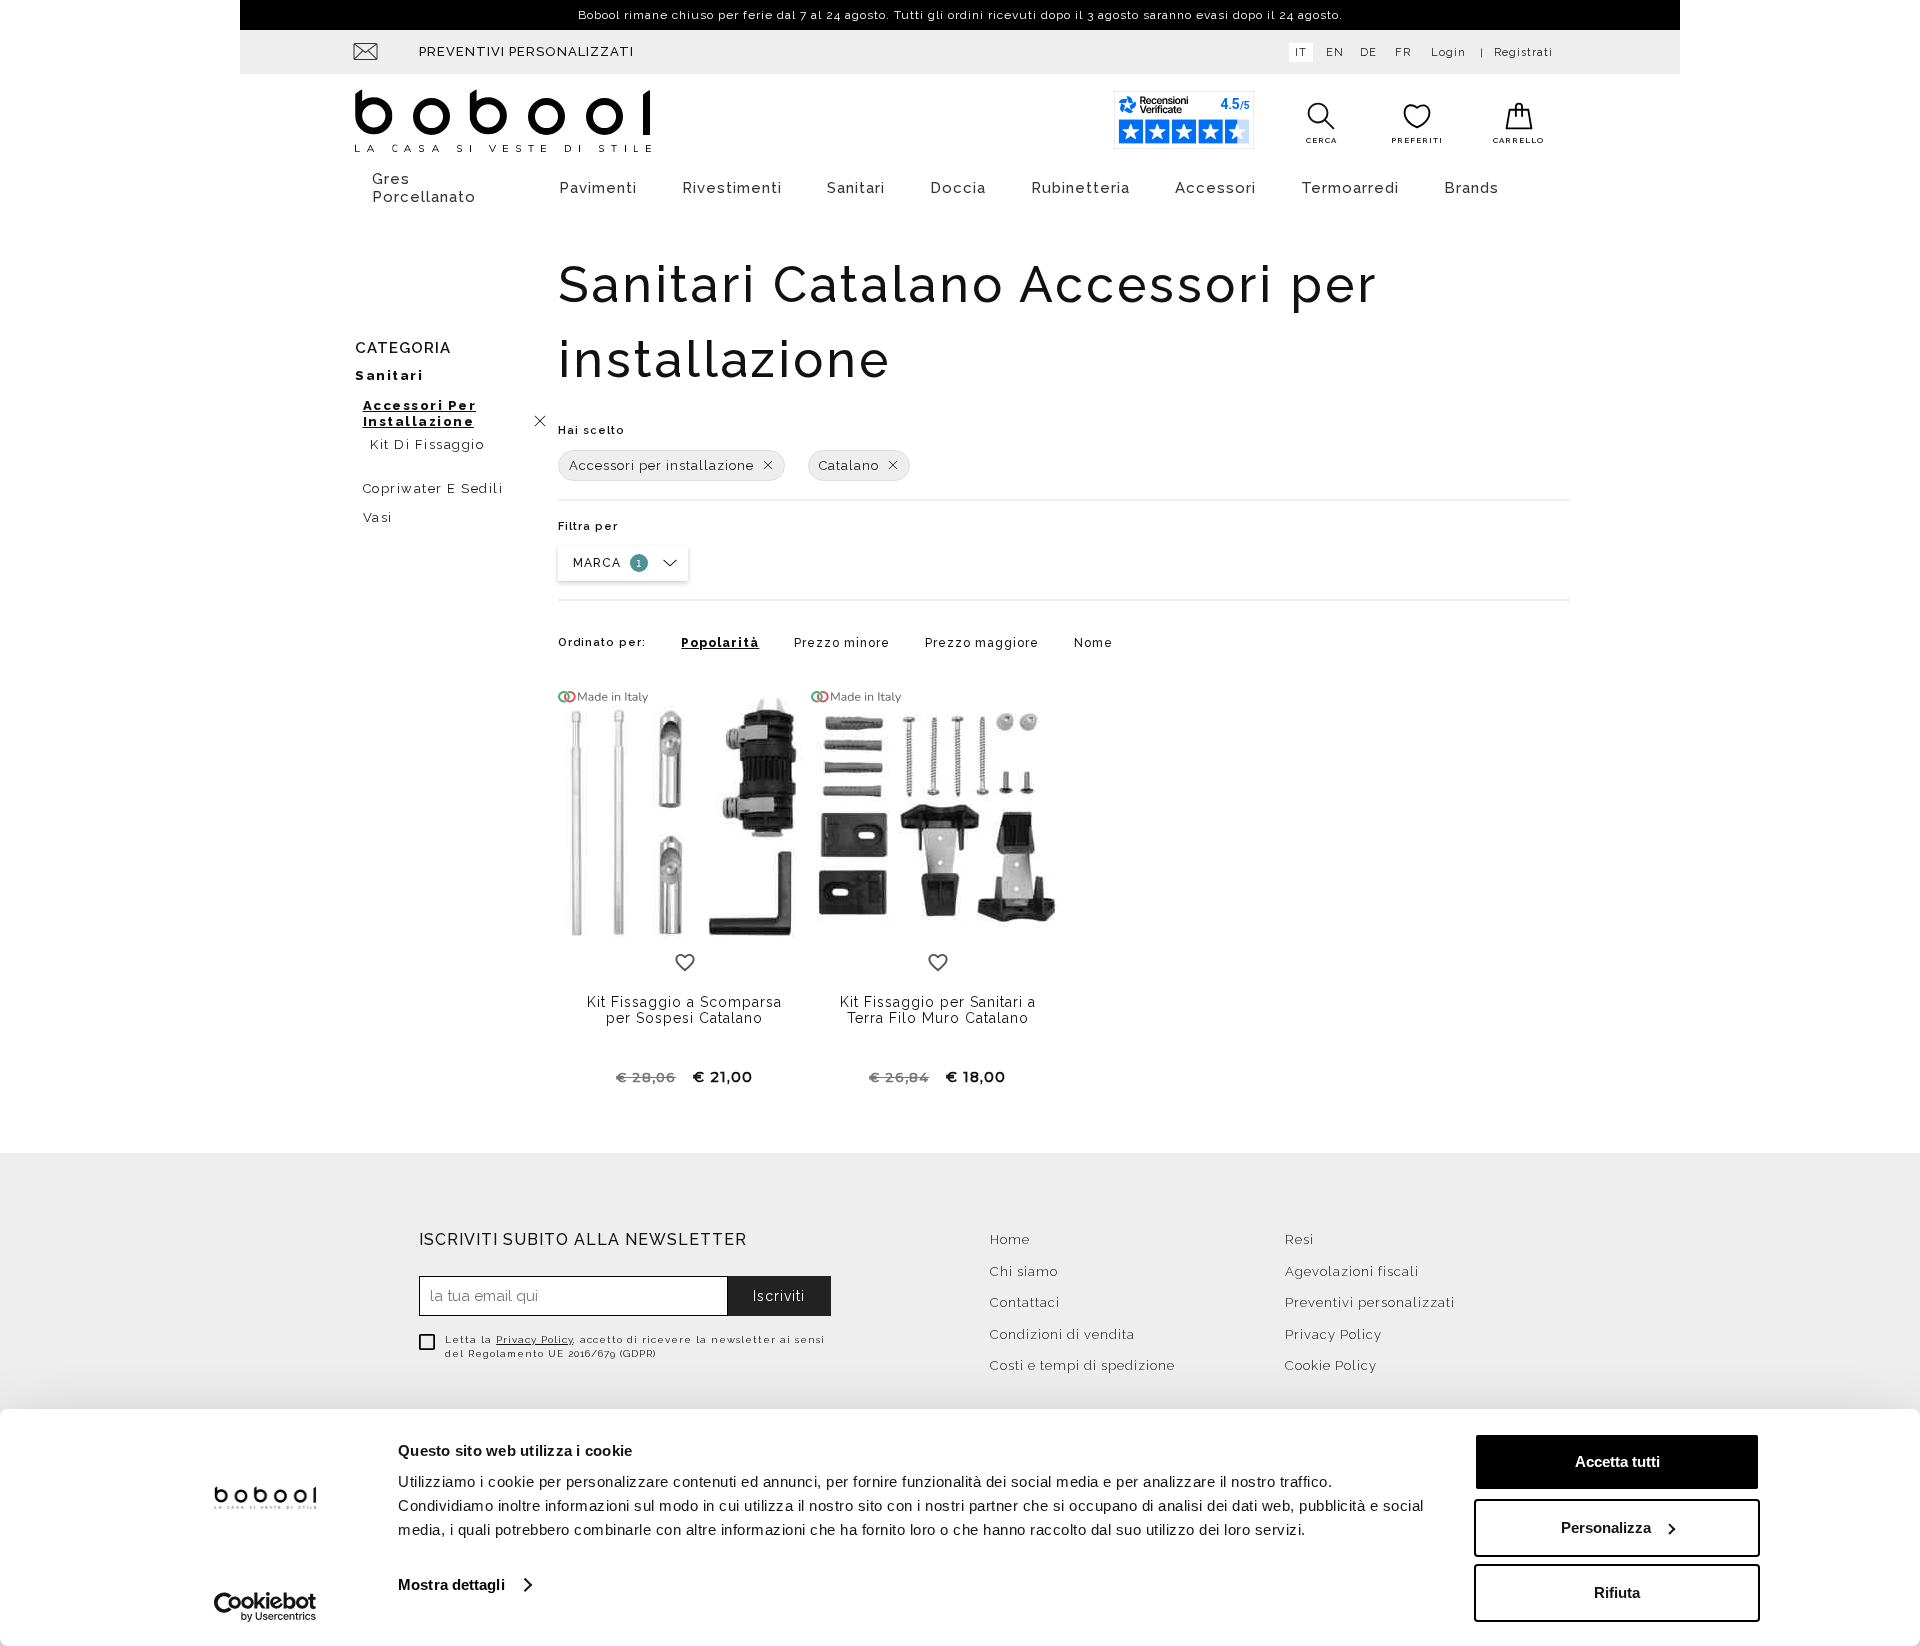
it (1301, 52)
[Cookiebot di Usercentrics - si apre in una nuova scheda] (265, 1607)
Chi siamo (1024, 1271)
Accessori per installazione (661, 465)
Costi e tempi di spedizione (1082, 1365)
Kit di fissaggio (427, 444)
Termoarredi (1350, 188)
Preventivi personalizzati (526, 51)
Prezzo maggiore (982, 643)
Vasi (378, 517)
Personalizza (1606, 1527)
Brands (1471, 188)
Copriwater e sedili (433, 488)
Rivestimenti (732, 188)
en (1335, 52)
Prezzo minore (842, 643)
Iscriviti (779, 1296)
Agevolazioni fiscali (1352, 1271)
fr (1403, 52)
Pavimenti (598, 188)
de (1368, 52)
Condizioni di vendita (1062, 1334)
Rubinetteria (1080, 188)
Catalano (849, 465)
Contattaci (1025, 1302)
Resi (1299, 1239)
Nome (1093, 643)
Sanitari (856, 188)
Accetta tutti (1617, 1461)
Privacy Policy (534, 1339)
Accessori (1215, 188)
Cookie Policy (1331, 1365)
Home (1010, 1239)
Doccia (958, 188)
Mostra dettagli (451, 1584)
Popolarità (720, 643)
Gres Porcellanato (424, 188)
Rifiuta (1617, 1592)
